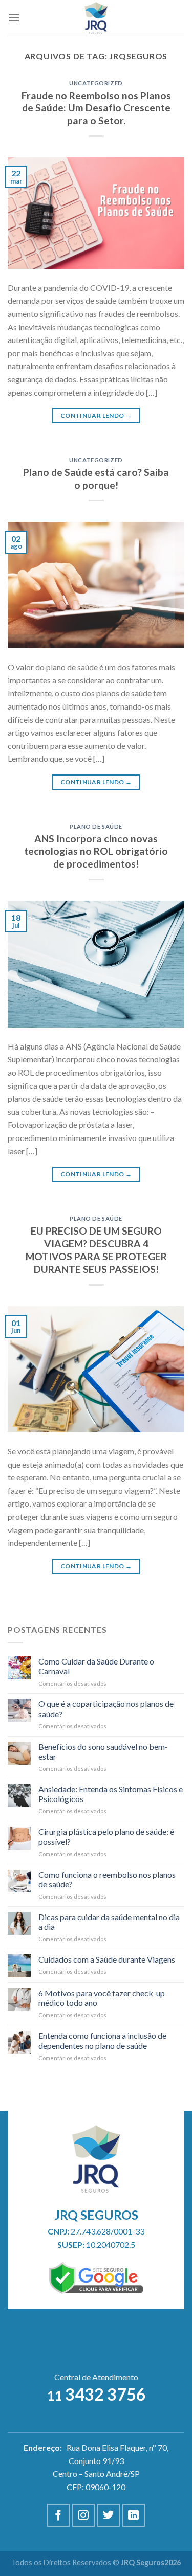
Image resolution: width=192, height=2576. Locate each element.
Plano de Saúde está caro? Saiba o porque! (96, 478)
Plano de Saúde (96, 826)
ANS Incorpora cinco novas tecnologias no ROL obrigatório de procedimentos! (96, 851)
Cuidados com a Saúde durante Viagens (107, 1959)
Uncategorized (96, 83)
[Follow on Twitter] (109, 2515)
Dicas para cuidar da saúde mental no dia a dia (109, 1922)
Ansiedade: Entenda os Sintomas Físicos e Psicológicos (111, 1794)
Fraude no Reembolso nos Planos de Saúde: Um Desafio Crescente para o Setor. (96, 108)
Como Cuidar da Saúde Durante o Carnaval (96, 1666)
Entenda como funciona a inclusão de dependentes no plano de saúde (102, 2040)
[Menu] (14, 18)
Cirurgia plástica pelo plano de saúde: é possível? (106, 1836)
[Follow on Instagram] (84, 2515)
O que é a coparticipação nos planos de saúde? (106, 1708)
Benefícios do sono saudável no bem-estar (103, 1751)
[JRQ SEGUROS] (96, 18)
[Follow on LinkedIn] (134, 2515)
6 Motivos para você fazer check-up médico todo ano (102, 1998)
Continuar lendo (96, 415)
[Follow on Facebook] (59, 2515)
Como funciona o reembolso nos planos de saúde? (107, 1879)
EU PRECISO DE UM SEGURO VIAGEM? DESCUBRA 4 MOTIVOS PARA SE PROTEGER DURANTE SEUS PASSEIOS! (96, 1250)
